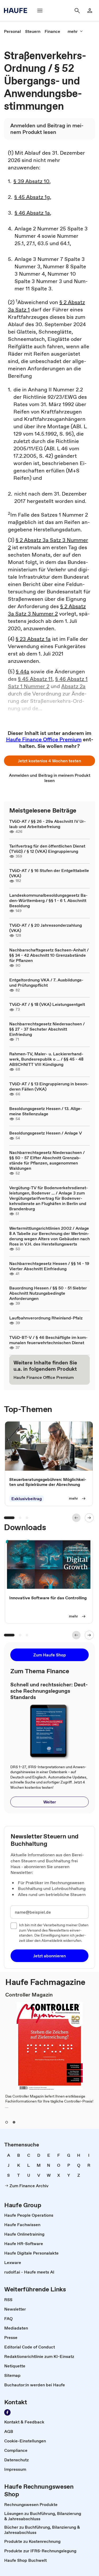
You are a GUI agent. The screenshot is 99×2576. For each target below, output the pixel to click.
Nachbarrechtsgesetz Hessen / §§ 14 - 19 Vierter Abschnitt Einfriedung (49, 1266)
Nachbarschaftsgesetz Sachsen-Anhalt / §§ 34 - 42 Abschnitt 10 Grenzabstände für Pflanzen (49, 955)
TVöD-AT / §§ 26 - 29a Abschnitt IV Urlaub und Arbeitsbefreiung (48, 824)
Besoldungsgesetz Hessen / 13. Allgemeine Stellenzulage (46, 1111)
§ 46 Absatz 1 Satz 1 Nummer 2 (48, 683)
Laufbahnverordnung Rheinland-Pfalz (46, 1318)
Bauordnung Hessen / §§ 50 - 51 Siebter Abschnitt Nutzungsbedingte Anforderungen (48, 1293)
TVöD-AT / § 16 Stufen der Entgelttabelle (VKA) (49, 873)
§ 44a (23, 672)
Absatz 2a (73, 686)
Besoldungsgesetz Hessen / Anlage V (46, 1133)
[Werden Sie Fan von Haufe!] (7, 2412)
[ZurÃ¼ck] (76, 1518)
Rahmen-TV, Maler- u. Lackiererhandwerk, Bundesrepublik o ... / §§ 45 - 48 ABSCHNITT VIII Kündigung (46, 1059)
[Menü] (40, 11)
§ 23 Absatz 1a (33, 639)
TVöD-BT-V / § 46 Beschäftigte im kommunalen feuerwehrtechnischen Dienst (48, 1340)
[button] (49, 761)
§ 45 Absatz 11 (35, 679)
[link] (12, 31)
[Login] (90, 11)
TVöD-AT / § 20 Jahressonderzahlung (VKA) (46, 928)
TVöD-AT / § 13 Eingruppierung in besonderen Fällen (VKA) (49, 1086)
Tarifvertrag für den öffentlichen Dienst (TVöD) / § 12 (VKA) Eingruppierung (47, 849)
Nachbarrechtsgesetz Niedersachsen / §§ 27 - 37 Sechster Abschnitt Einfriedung (47, 1029)
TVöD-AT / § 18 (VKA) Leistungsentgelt (47, 1004)
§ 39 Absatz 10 (31, 181)
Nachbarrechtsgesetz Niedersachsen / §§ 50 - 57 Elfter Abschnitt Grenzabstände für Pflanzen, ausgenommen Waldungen (47, 1160)
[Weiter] (89, 1518)
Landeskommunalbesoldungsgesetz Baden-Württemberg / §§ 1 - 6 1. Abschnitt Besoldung (48, 900)
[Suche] (77, 11)
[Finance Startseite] (17, 11)
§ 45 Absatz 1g (32, 197)
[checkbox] (14, 1926)
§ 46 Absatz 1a (32, 213)
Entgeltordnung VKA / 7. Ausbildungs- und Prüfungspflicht (46, 982)
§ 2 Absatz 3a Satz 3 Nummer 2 (47, 610)
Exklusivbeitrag (27, 1499)
